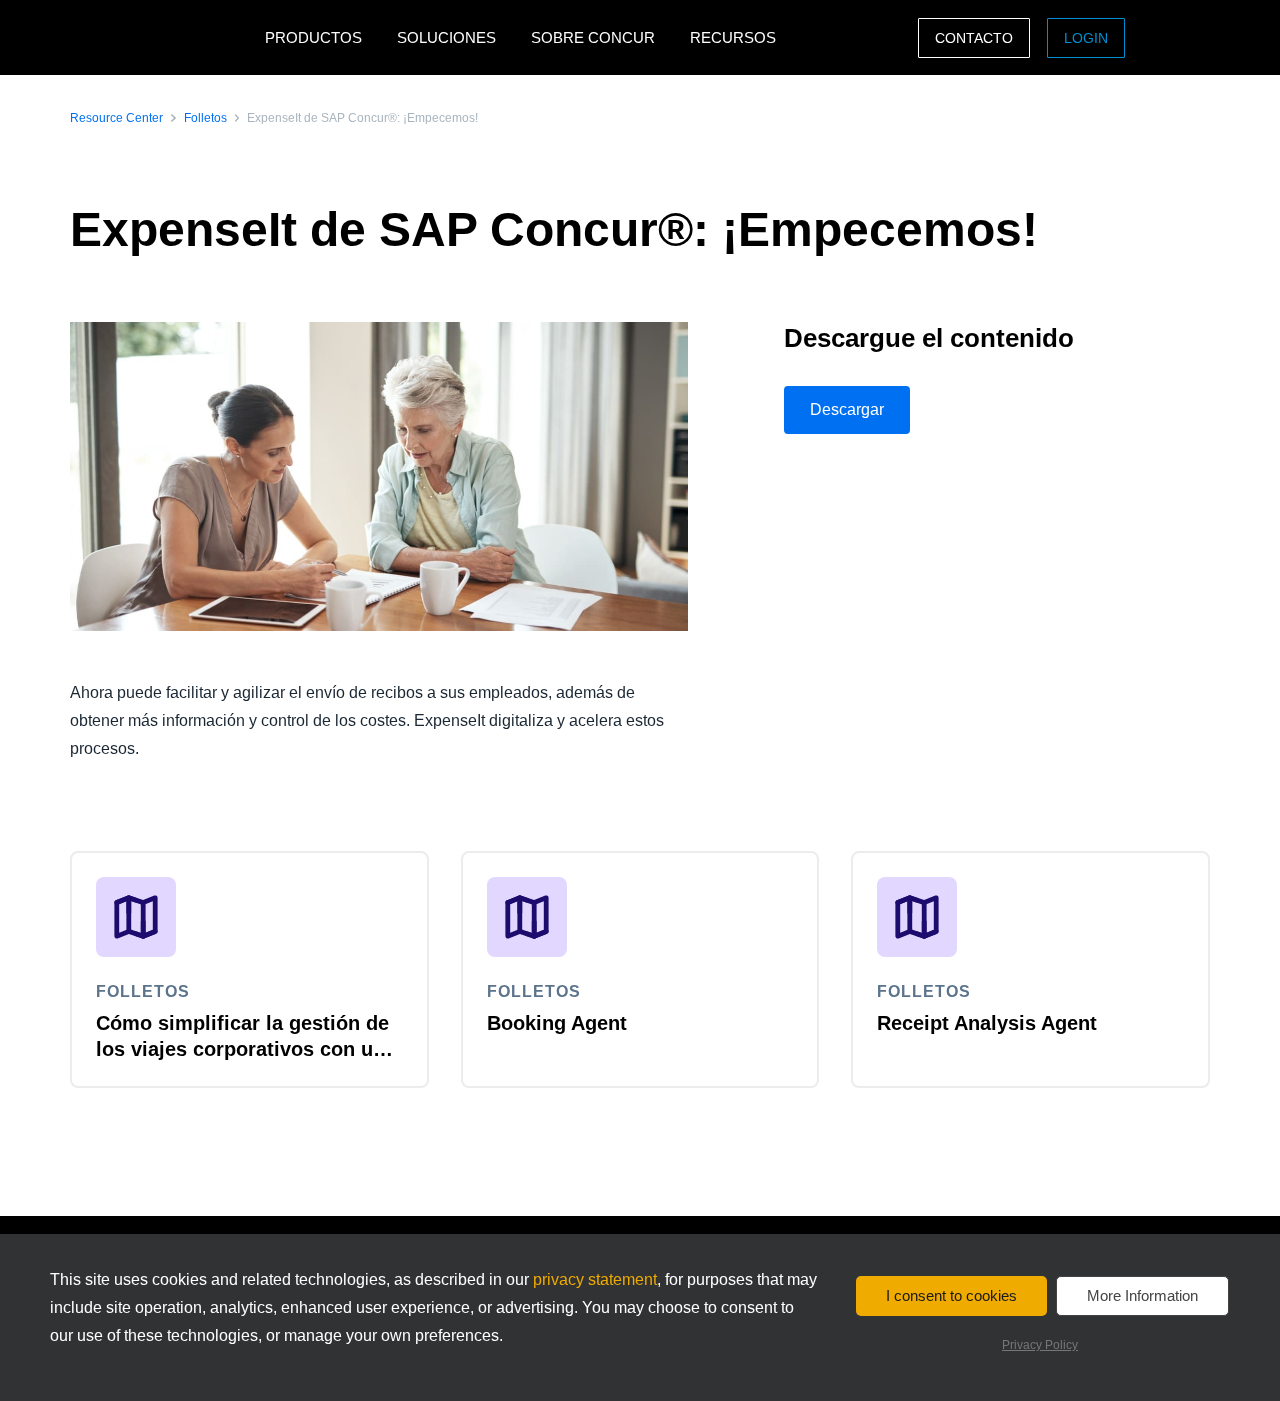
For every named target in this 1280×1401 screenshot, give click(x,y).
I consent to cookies (951, 1295)
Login (1086, 38)
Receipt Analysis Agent (987, 1023)
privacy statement (595, 1279)
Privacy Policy (1040, 1345)
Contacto (974, 38)
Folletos (205, 118)
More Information (1142, 1295)
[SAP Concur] (162, 37)
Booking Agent (557, 1023)
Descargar (847, 409)
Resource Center (116, 118)
